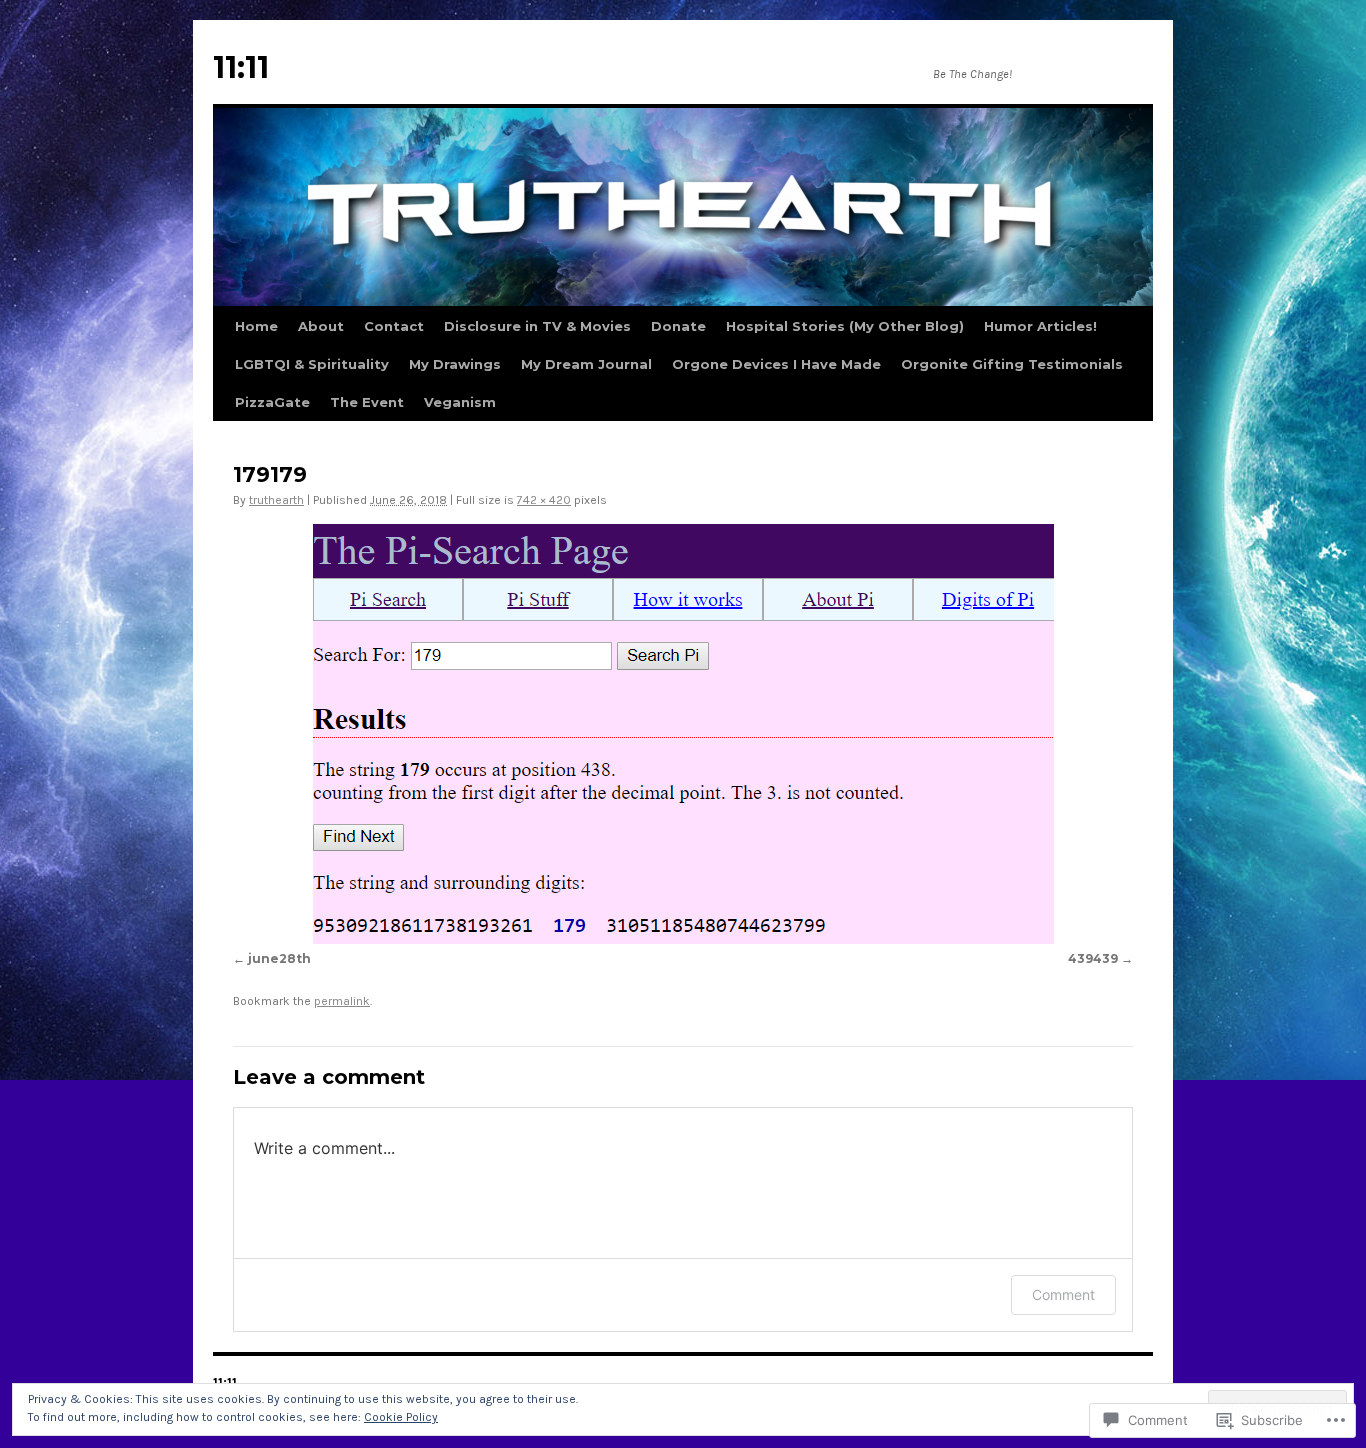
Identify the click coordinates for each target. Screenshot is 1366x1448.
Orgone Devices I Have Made (776, 364)
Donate (678, 326)
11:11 (241, 67)
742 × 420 (544, 500)
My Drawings (455, 364)
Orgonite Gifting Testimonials (1012, 364)
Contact (394, 326)
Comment (1063, 1294)
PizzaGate (272, 402)
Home (256, 326)
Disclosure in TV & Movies (537, 326)
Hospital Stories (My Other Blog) (845, 326)
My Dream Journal (586, 364)
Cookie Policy (401, 1417)
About (321, 326)
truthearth (276, 500)
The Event (367, 402)
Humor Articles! (1040, 326)
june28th (279, 958)
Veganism (460, 402)
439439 (1093, 958)
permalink (342, 1001)
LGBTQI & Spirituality (312, 364)
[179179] (683, 734)
